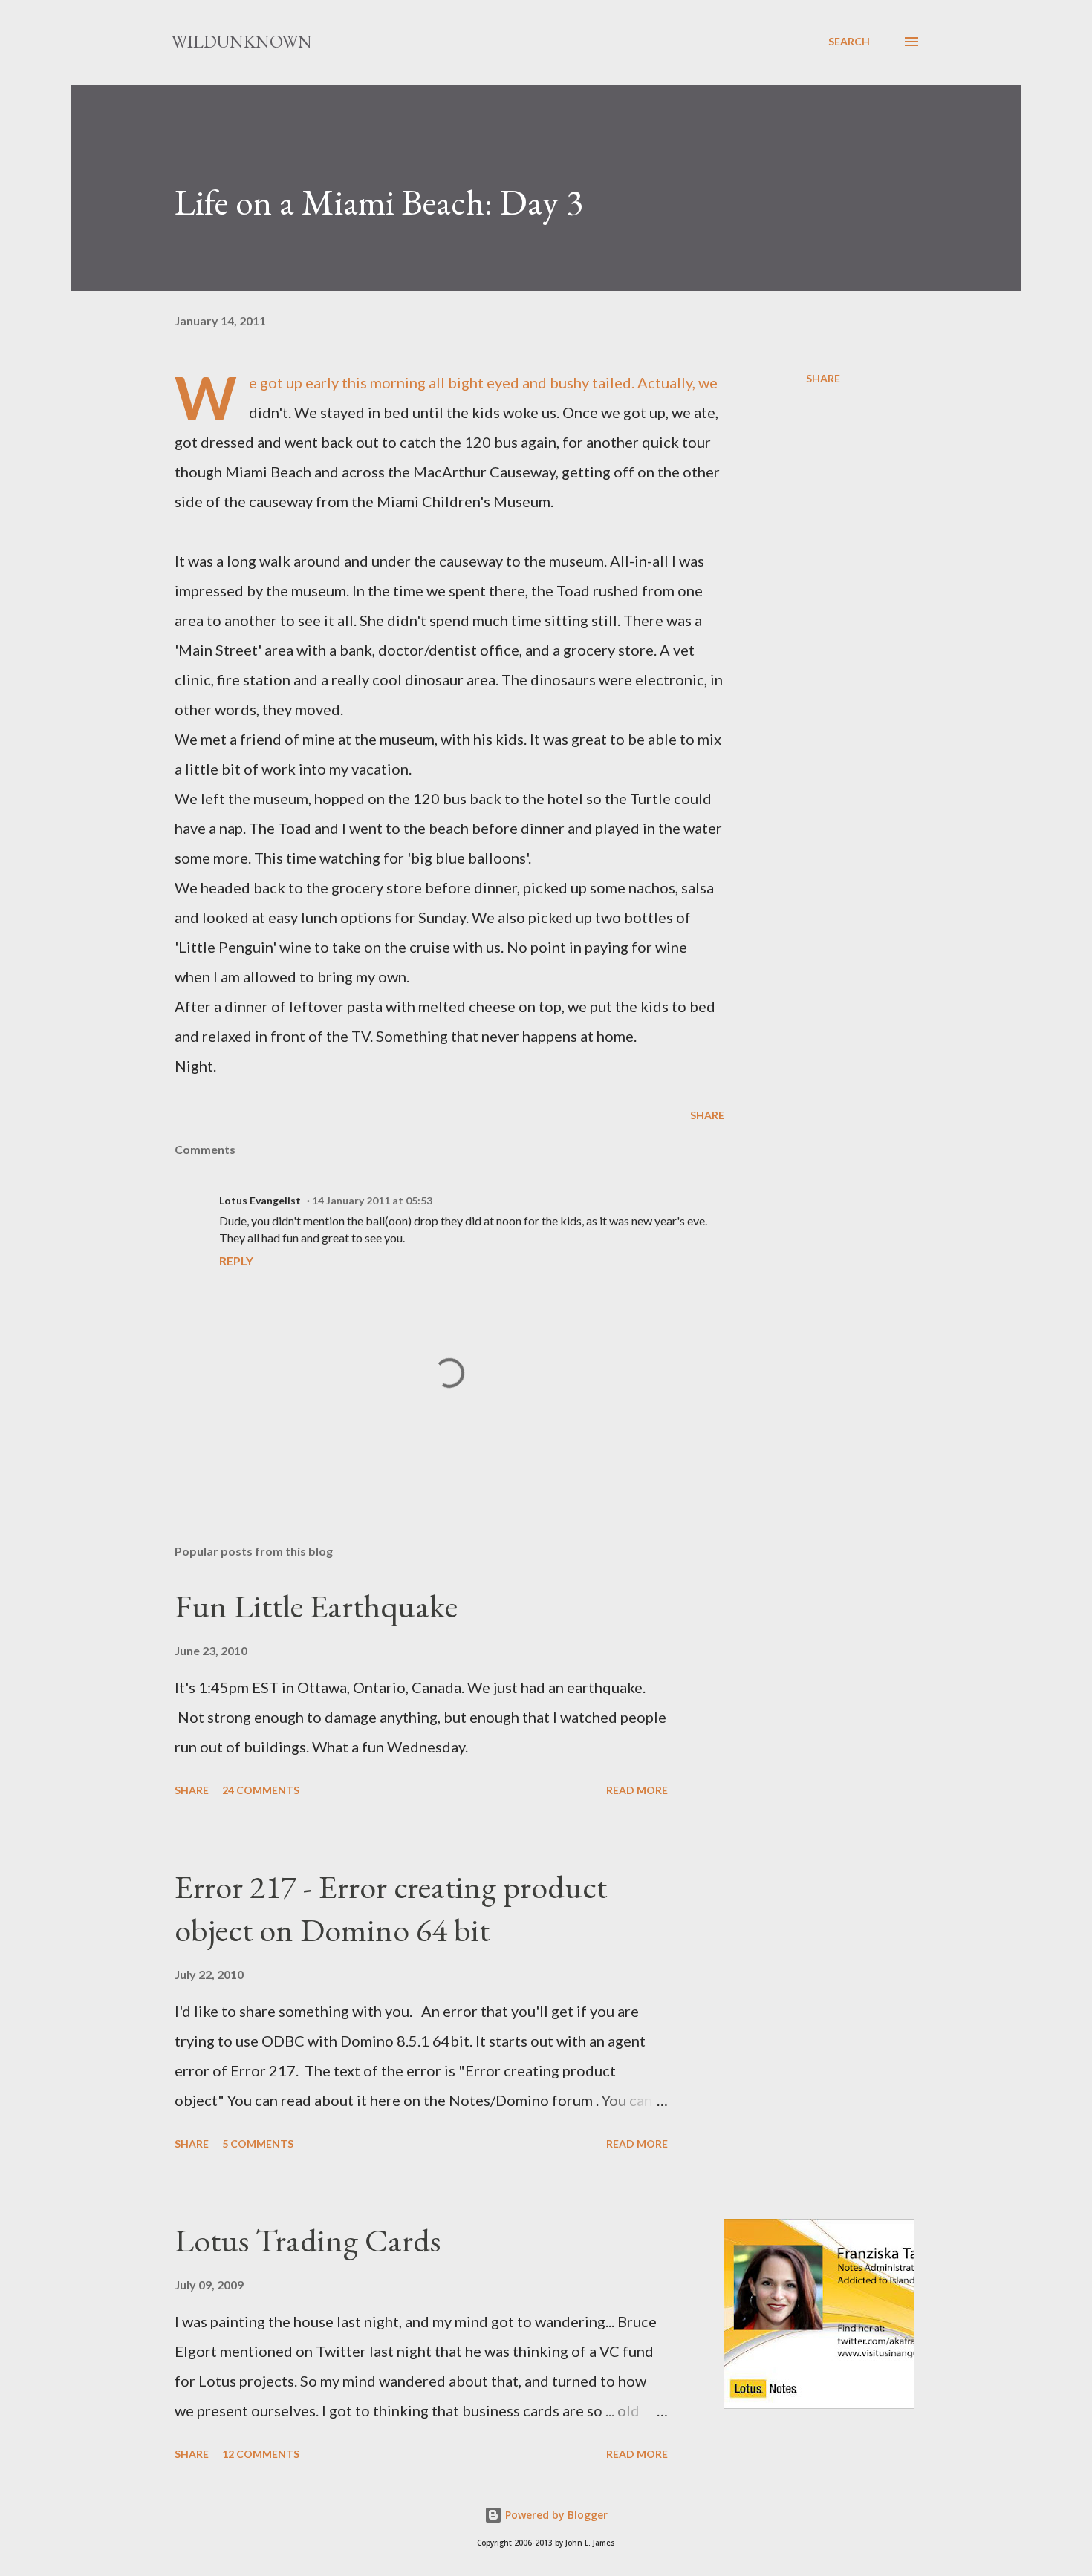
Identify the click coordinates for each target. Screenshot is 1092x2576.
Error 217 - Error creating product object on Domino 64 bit (391, 1908)
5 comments (258, 2143)
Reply (236, 1261)
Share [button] (823, 378)
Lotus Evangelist (260, 1200)
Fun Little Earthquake (316, 1606)
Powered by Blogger (555, 2515)
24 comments (261, 1790)
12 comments (261, 2454)
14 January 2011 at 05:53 (372, 1200)
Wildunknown (242, 41)
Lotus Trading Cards (308, 2240)
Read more (637, 1790)
